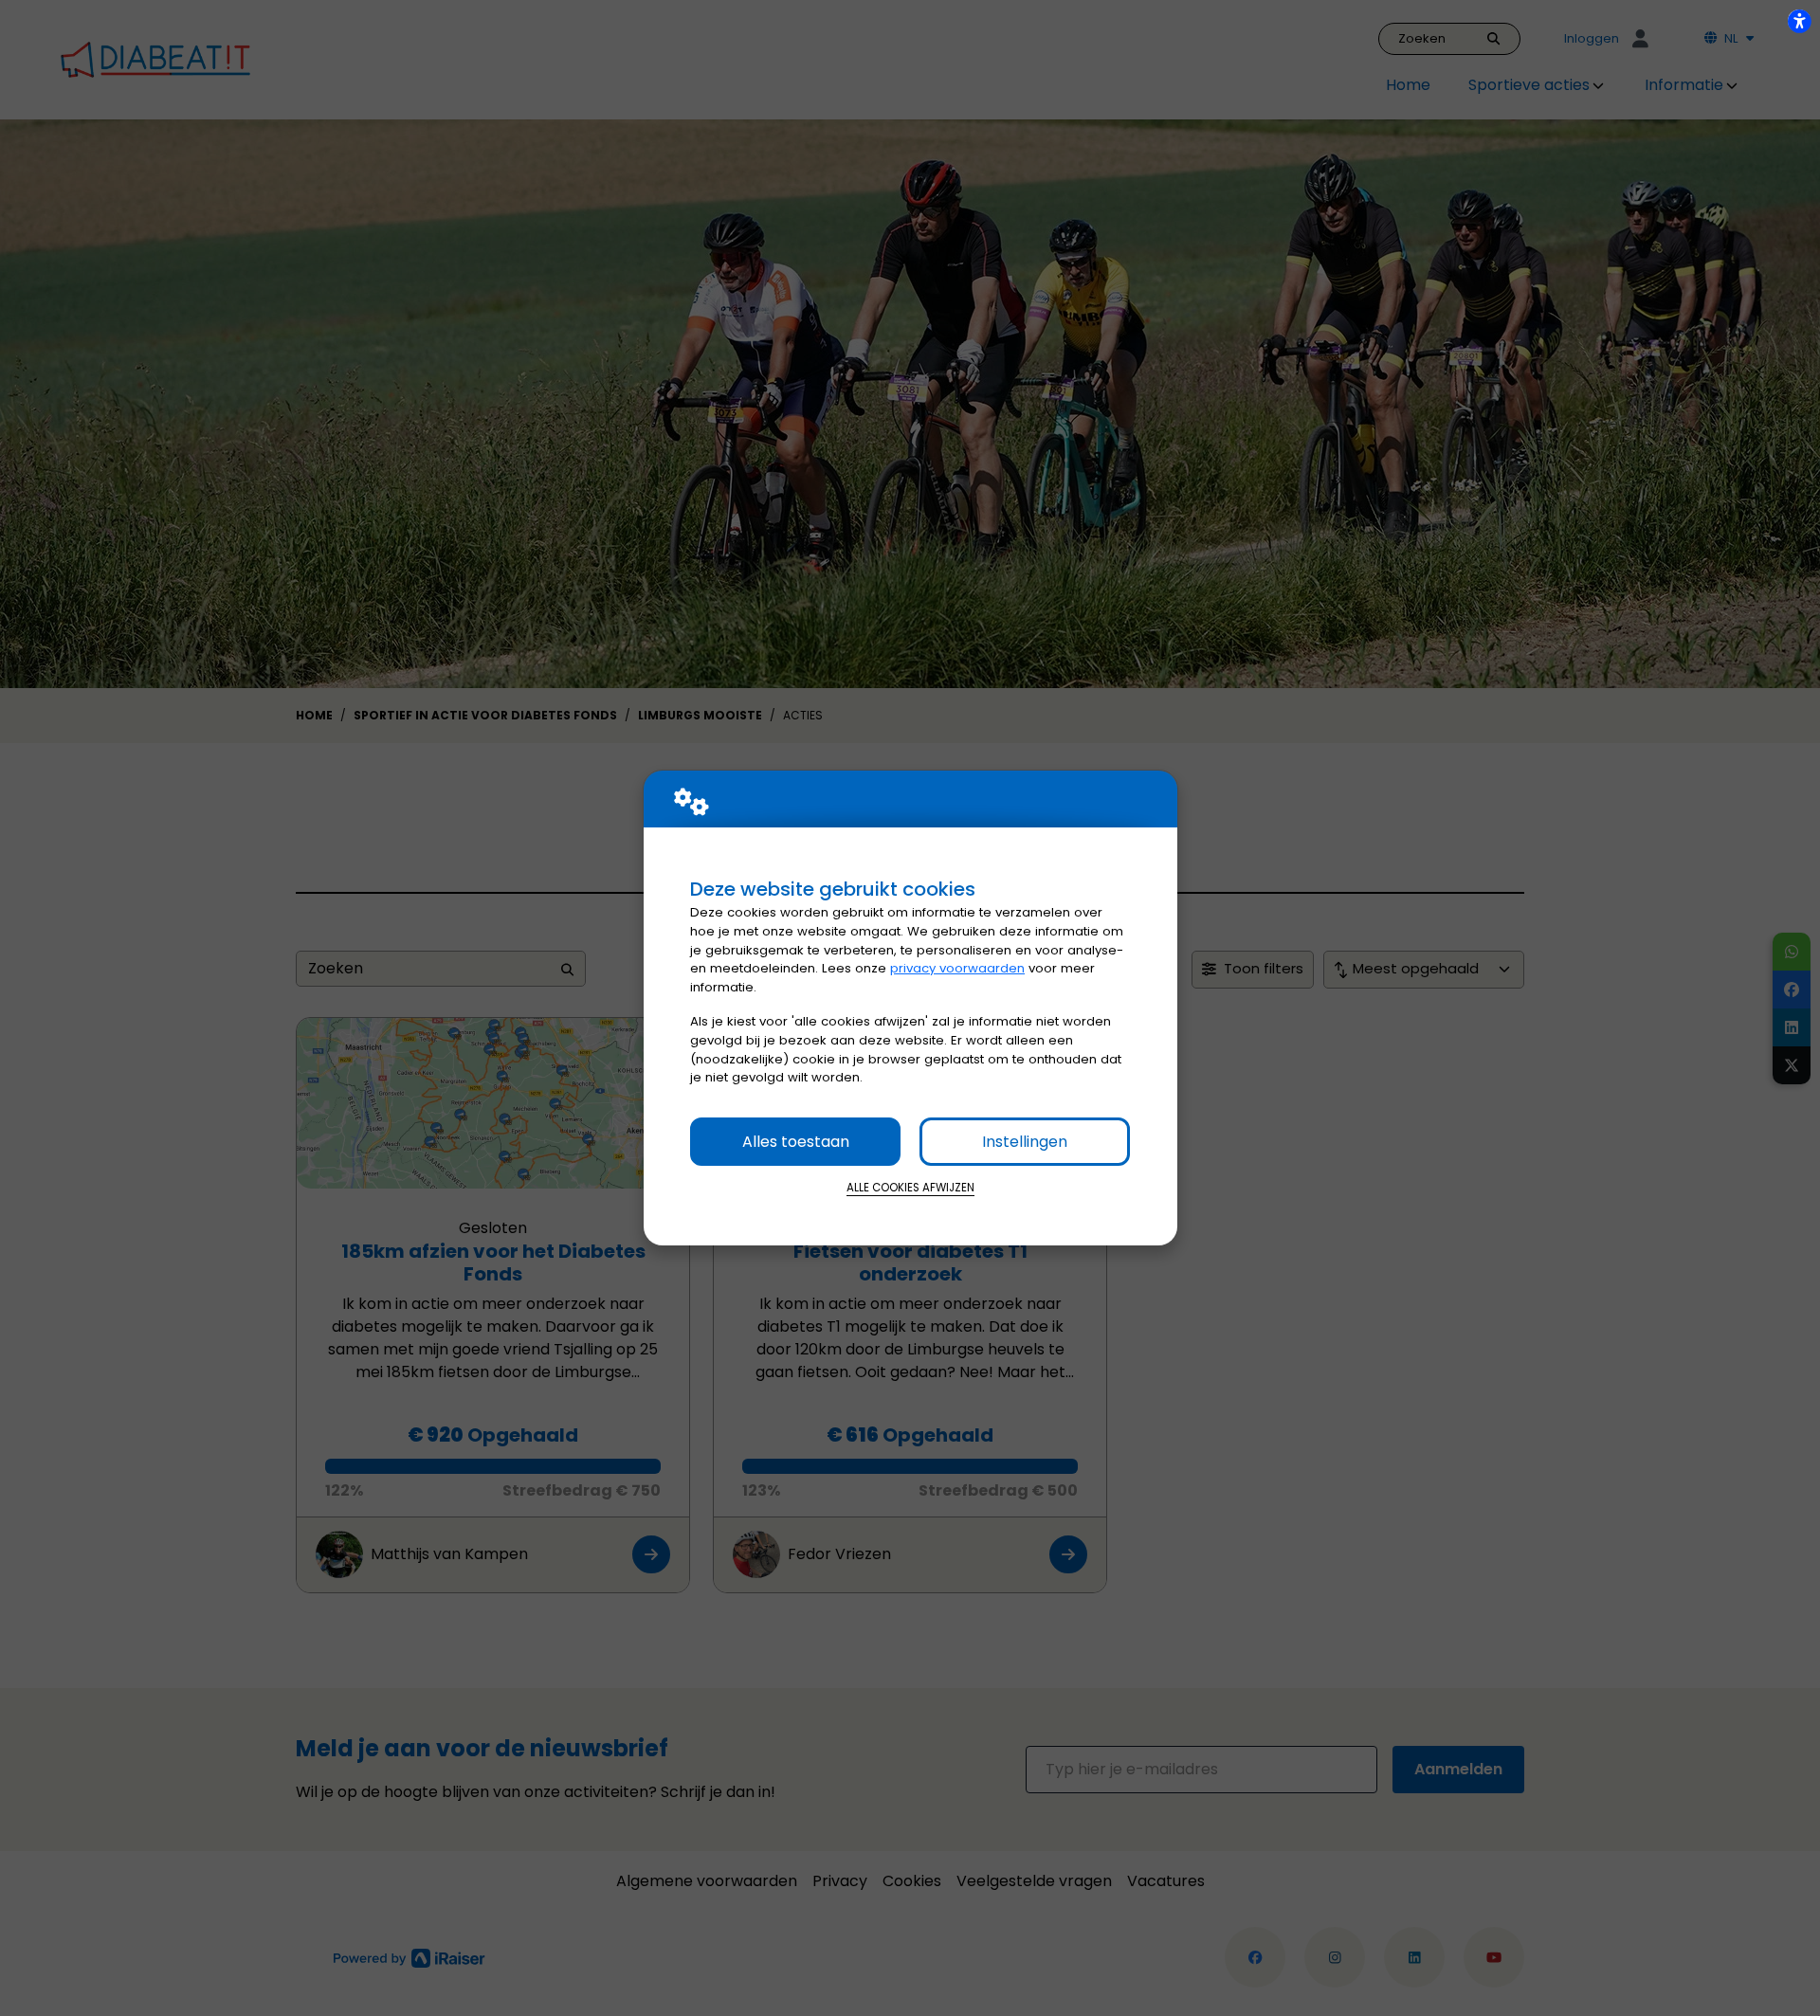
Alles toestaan (796, 1142)
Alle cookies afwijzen (910, 1188)
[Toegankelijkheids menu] (1799, 21)
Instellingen (1025, 1142)
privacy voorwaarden (957, 968)
